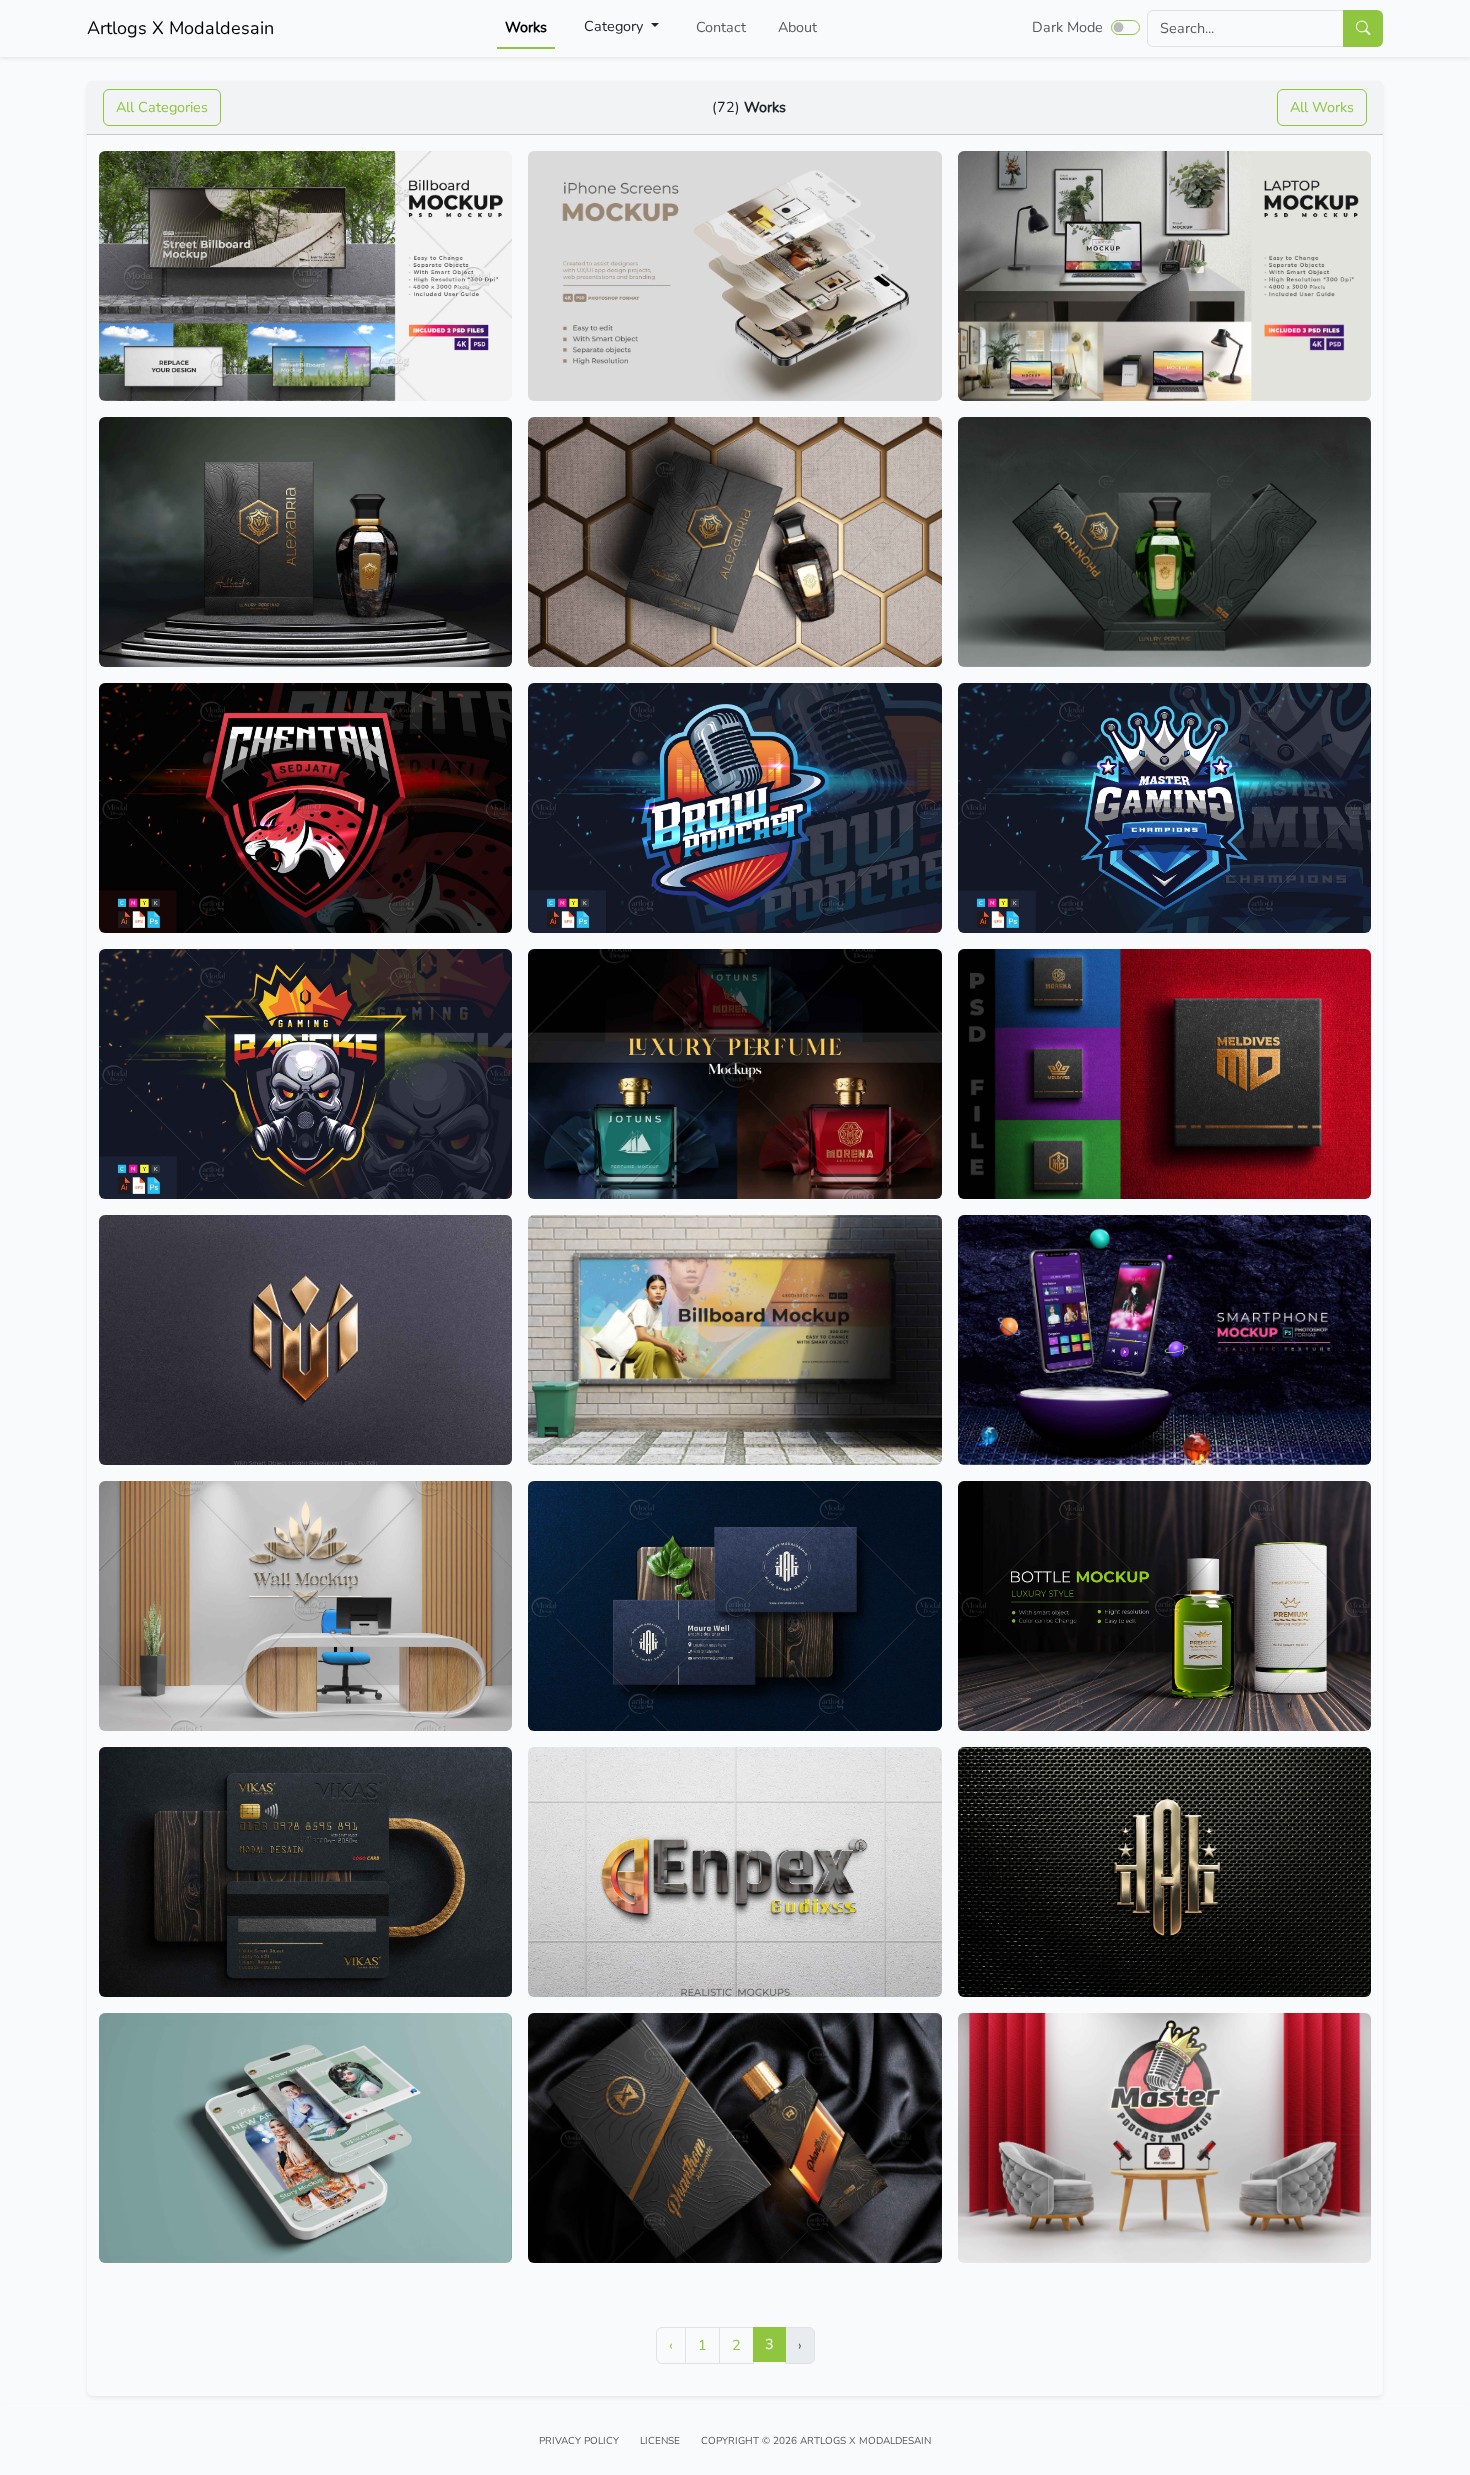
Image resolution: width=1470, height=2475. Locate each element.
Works (526, 27)
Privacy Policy (579, 2441)
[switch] (1125, 27)
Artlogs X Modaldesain (180, 28)
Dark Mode (1067, 27)
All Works (1322, 107)
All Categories (162, 107)
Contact (721, 27)
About (797, 27)
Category (615, 26)
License (660, 2441)
